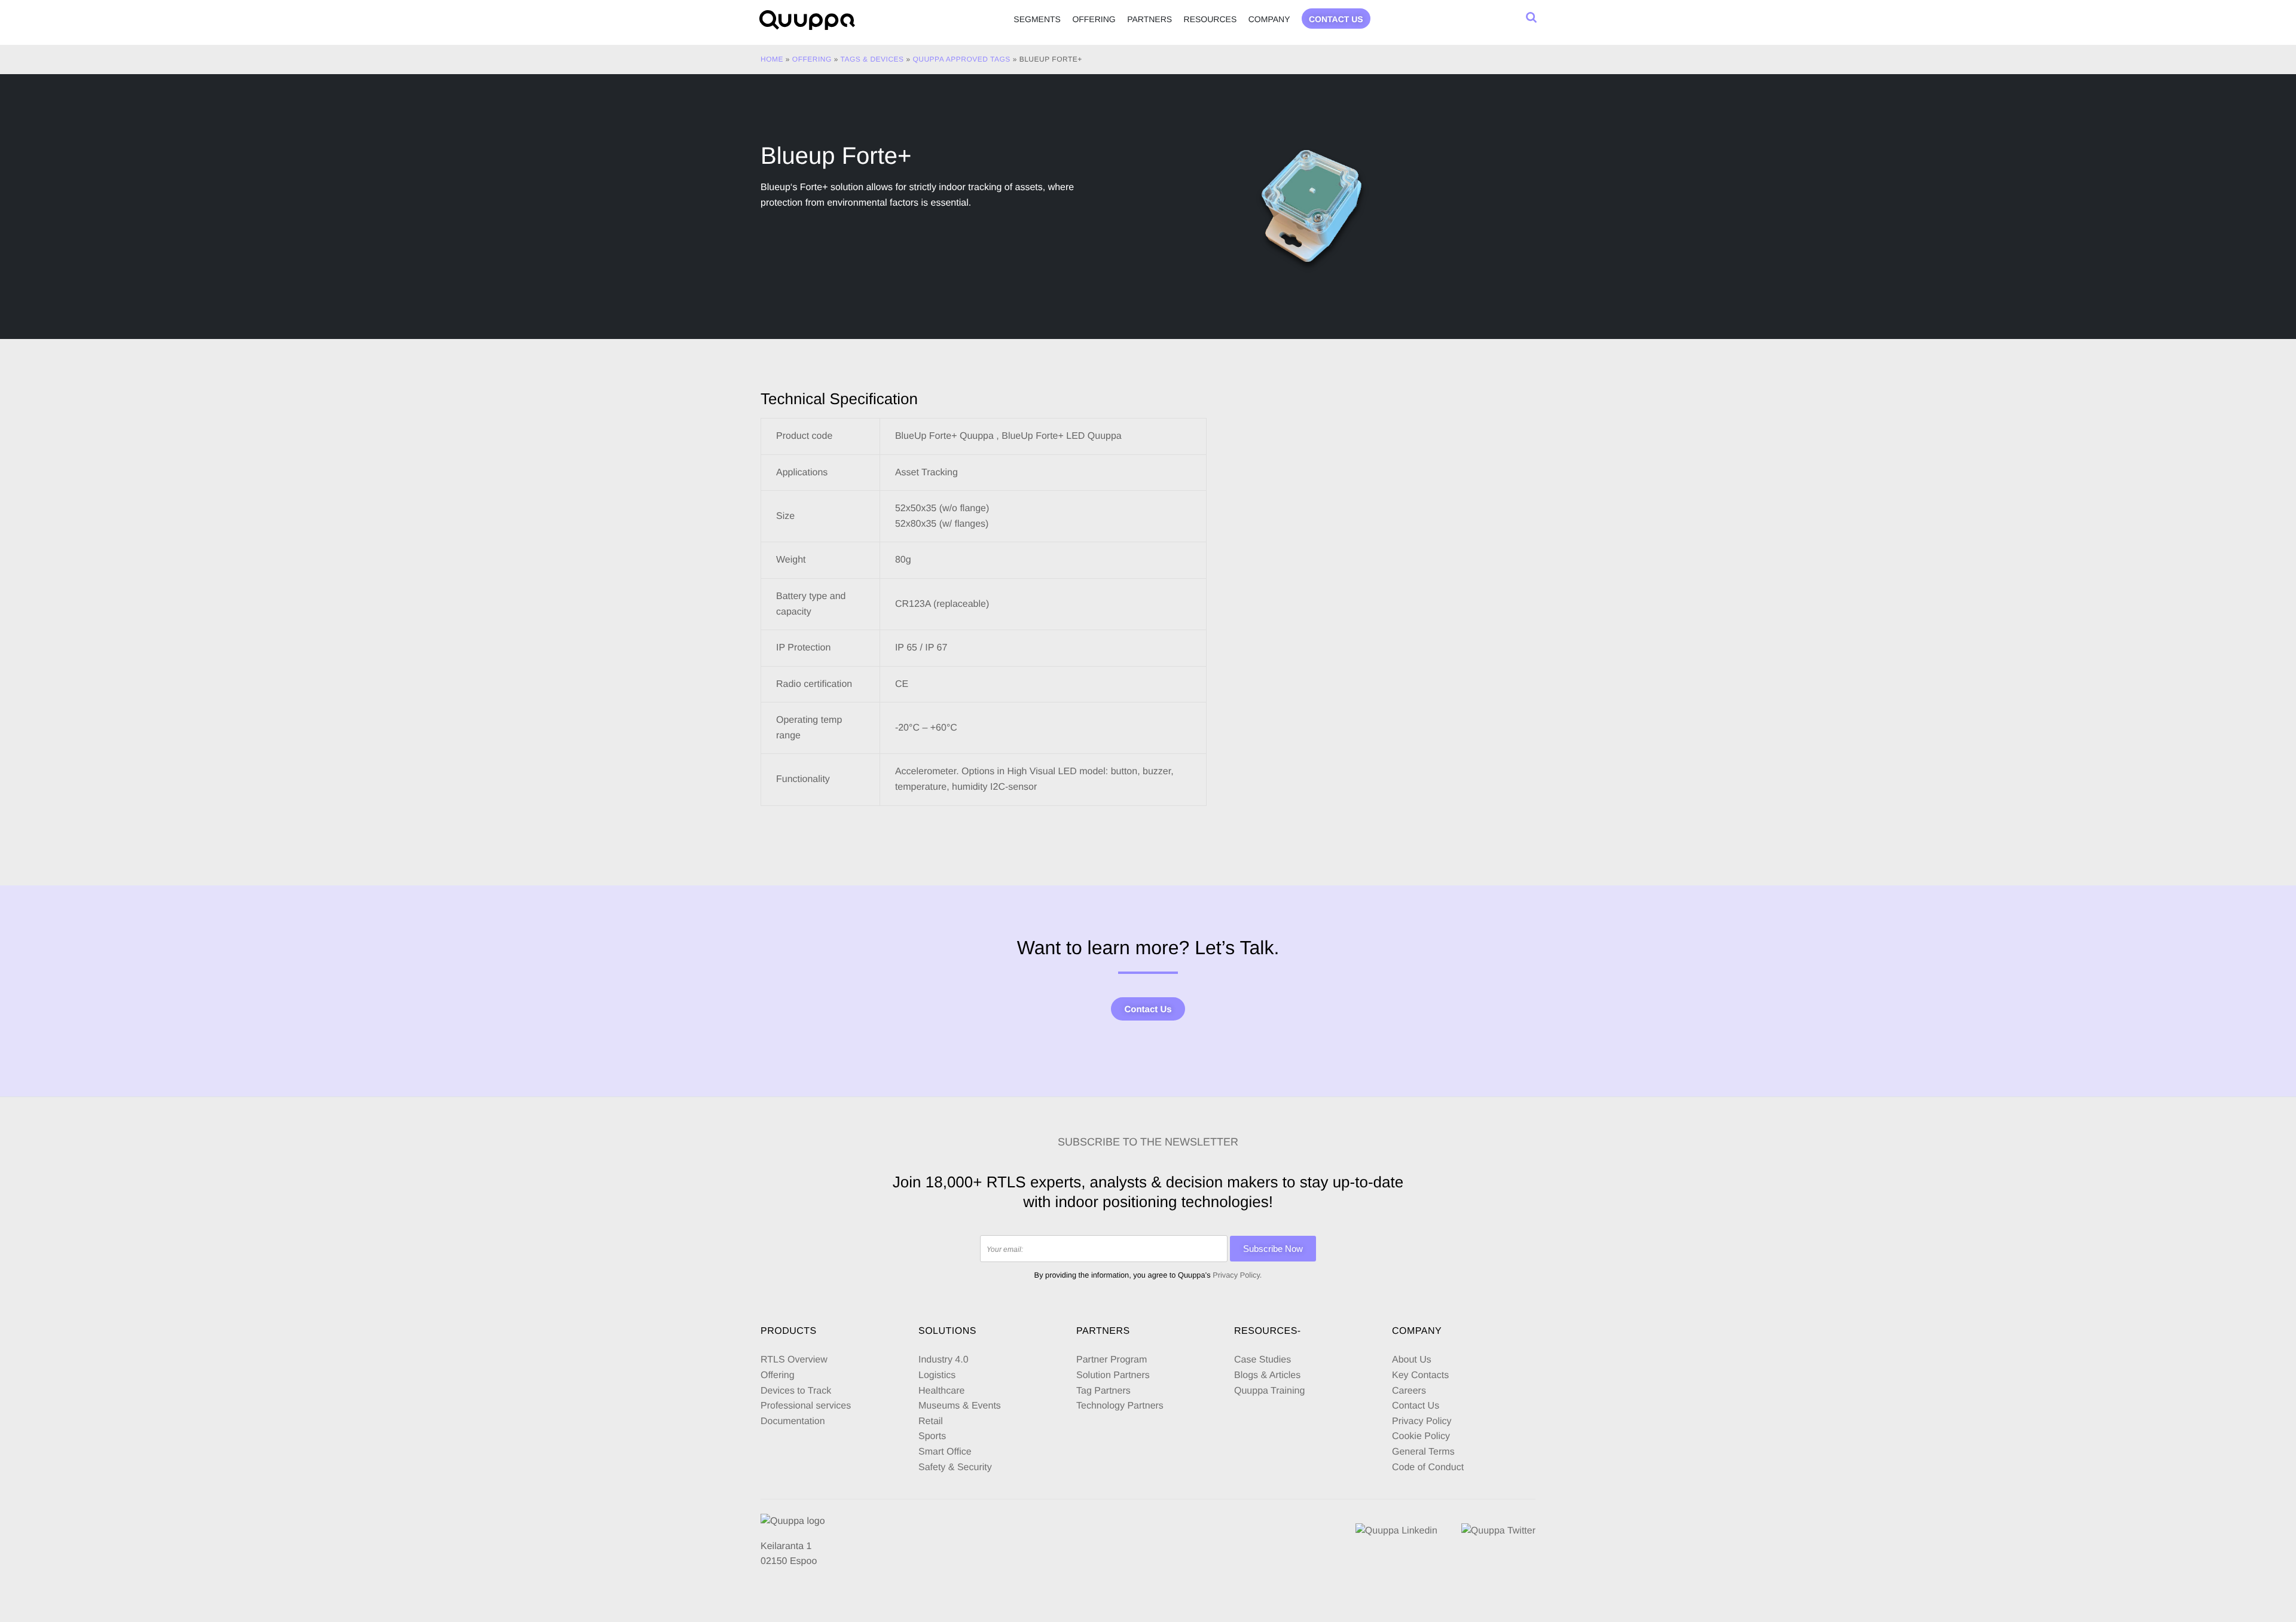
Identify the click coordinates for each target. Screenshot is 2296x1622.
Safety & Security (955, 1467)
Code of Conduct (1428, 1467)
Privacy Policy (1422, 1421)
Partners (1149, 19)
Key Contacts (1420, 1375)
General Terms (1425, 1452)
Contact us (1336, 19)
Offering (1094, 19)
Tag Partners (1103, 1391)
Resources (1210, 19)
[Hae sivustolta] (1531, 17)
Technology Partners (1120, 1406)
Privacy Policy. (1237, 1275)
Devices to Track (796, 1391)
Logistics (937, 1375)
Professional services (806, 1406)
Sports (932, 1436)
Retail (931, 1421)
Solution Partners (1113, 1375)
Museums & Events (960, 1406)
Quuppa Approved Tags (961, 59)
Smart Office (945, 1452)
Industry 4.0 (944, 1360)
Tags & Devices (872, 59)
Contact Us (1148, 1009)
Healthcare (941, 1391)
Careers (1409, 1391)
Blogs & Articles (1267, 1375)
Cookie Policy (1421, 1436)
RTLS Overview (794, 1360)
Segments (1037, 19)
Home (772, 59)
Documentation (793, 1421)
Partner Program (1112, 1360)
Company (1269, 19)
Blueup (775, 187)
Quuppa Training (1269, 1391)
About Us (1412, 1360)
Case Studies (1263, 1360)
